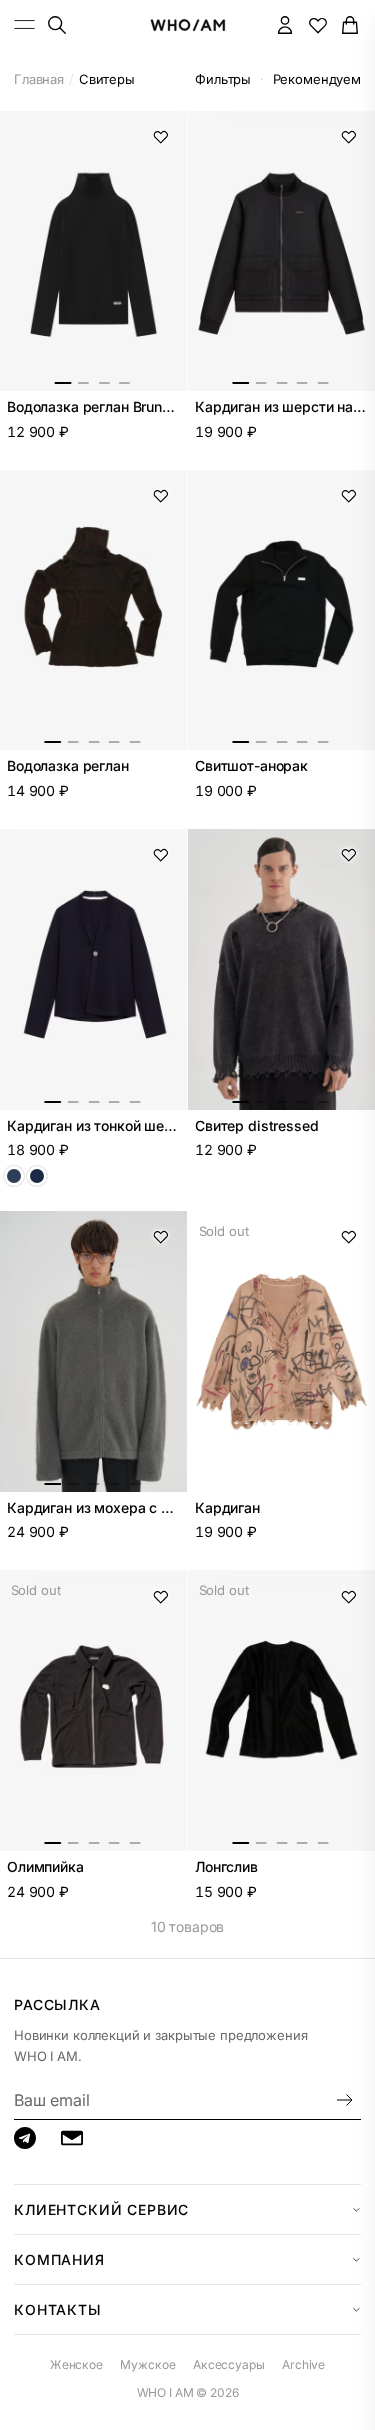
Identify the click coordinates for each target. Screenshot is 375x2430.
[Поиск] (56, 24)
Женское (76, 2364)
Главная (39, 79)
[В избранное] (161, 137)
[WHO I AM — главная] (187, 25)
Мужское (147, 2364)
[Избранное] (317, 24)
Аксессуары (229, 2364)
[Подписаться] (345, 2100)
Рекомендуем (317, 79)
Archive (303, 2364)
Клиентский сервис (101, 2209)
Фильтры (223, 79)
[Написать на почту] (72, 2138)
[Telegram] (25, 2138)
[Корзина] (350, 24)
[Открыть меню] (25, 24)
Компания (59, 2259)
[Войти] (285, 24)
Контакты (58, 2309)
